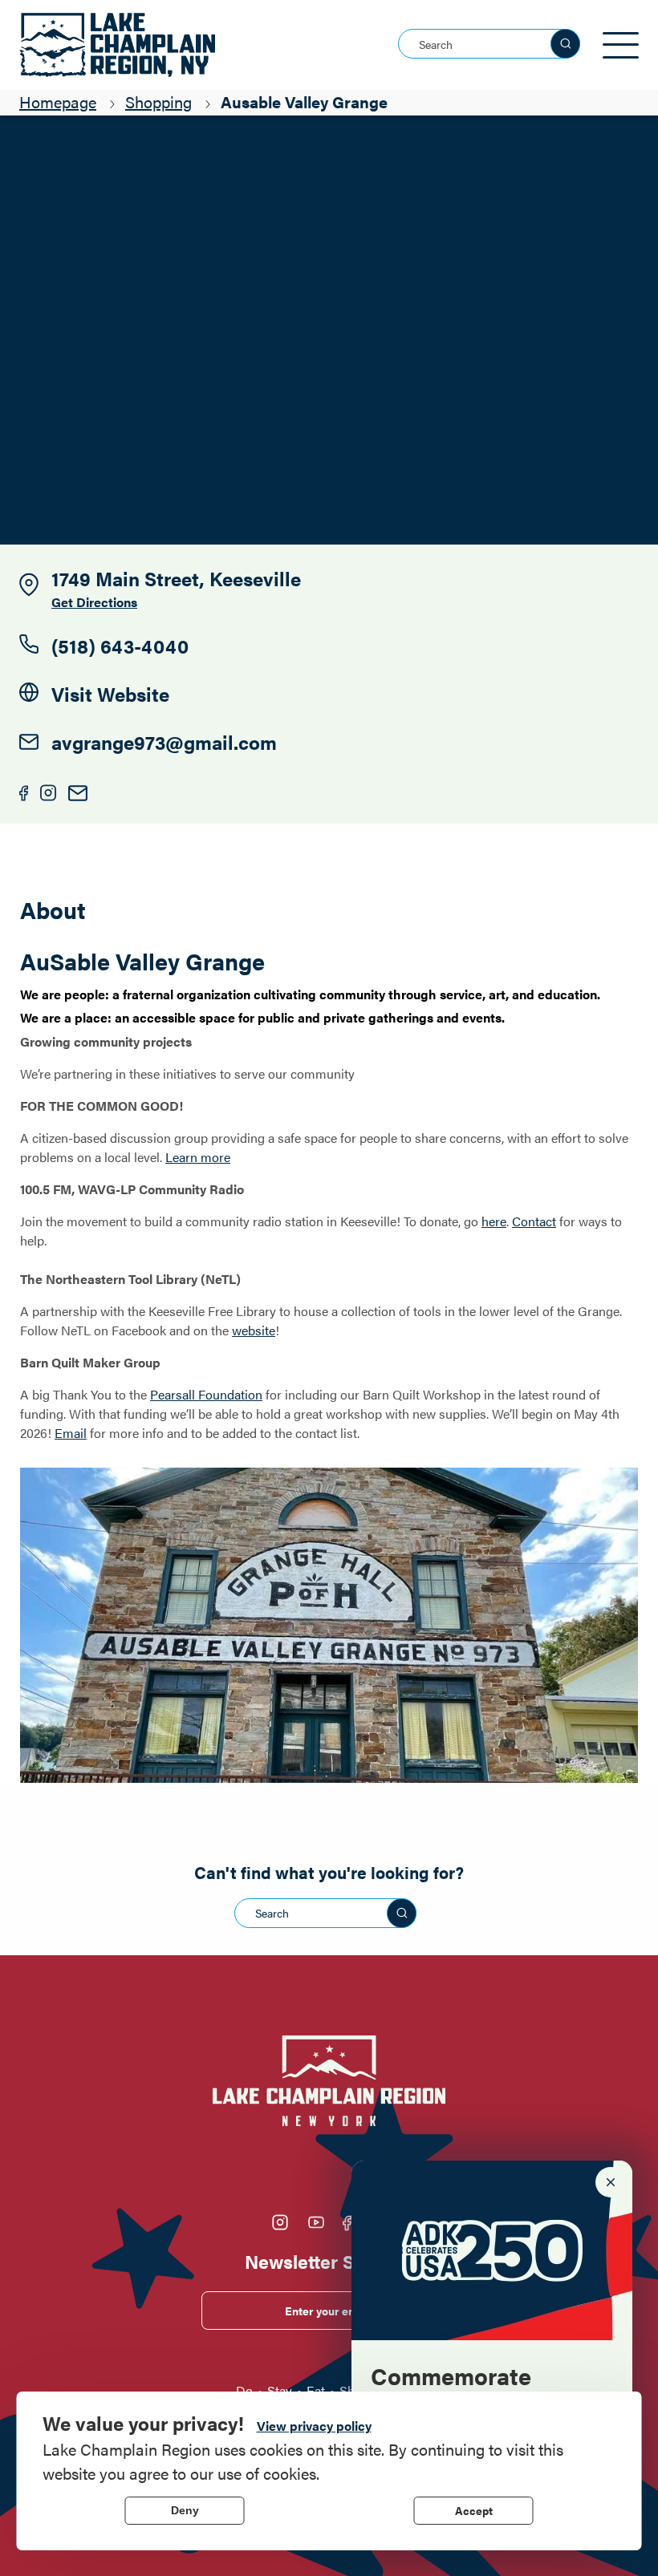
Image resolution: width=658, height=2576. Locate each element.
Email (71, 1433)
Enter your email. (329, 2311)
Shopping (158, 101)
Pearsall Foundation (206, 1394)
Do (244, 2390)
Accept (474, 2510)
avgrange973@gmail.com (164, 742)
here (494, 1221)
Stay (280, 2390)
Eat (316, 2390)
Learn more (198, 1157)
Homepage (58, 101)
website (254, 1330)
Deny (185, 2510)
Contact (534, 1221)
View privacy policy (314, 2426)
